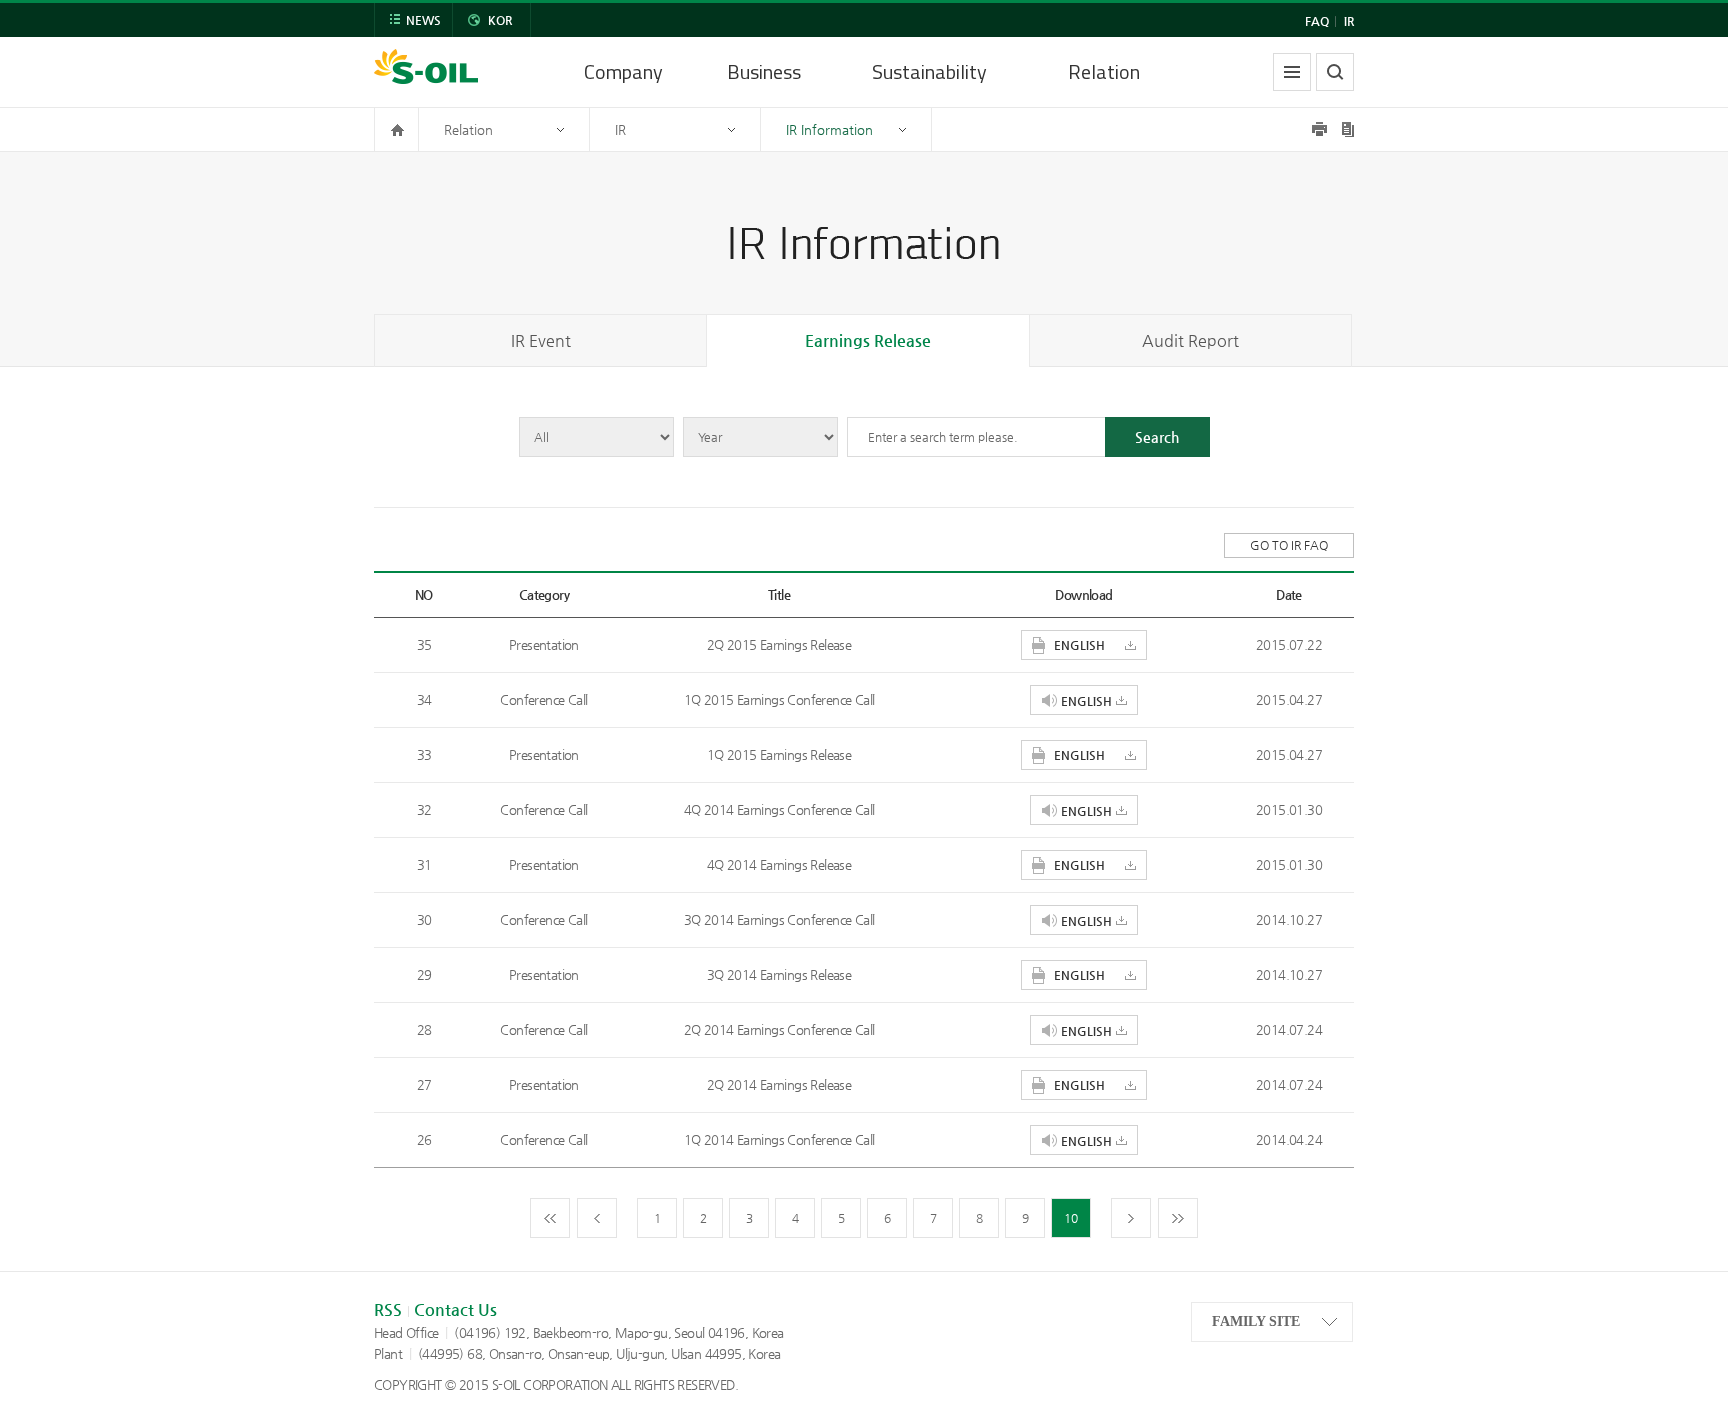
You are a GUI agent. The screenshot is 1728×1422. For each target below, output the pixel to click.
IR (1349, 21)
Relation (1104, 71)
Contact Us (455, 1309)
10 (1071, 1218)
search (1335, 72)
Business (764, 71)
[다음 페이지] (1131, 1218)
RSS (388, 1309)
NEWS (423, 20)
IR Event (541, 340)
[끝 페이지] (1178, 1218)
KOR (500, 20)
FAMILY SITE (1256, 1321)
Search (1157, 437)
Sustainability (929, 71)
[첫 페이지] (550, 1218)
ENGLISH (1079, 645)
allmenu (1292, 72)
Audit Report (1190, 340)
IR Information (829, 129)
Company (623, 71)
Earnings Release (868, 340)
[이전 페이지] (597, 1218)
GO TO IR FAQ (1289, 545)
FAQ (1317, 21)
